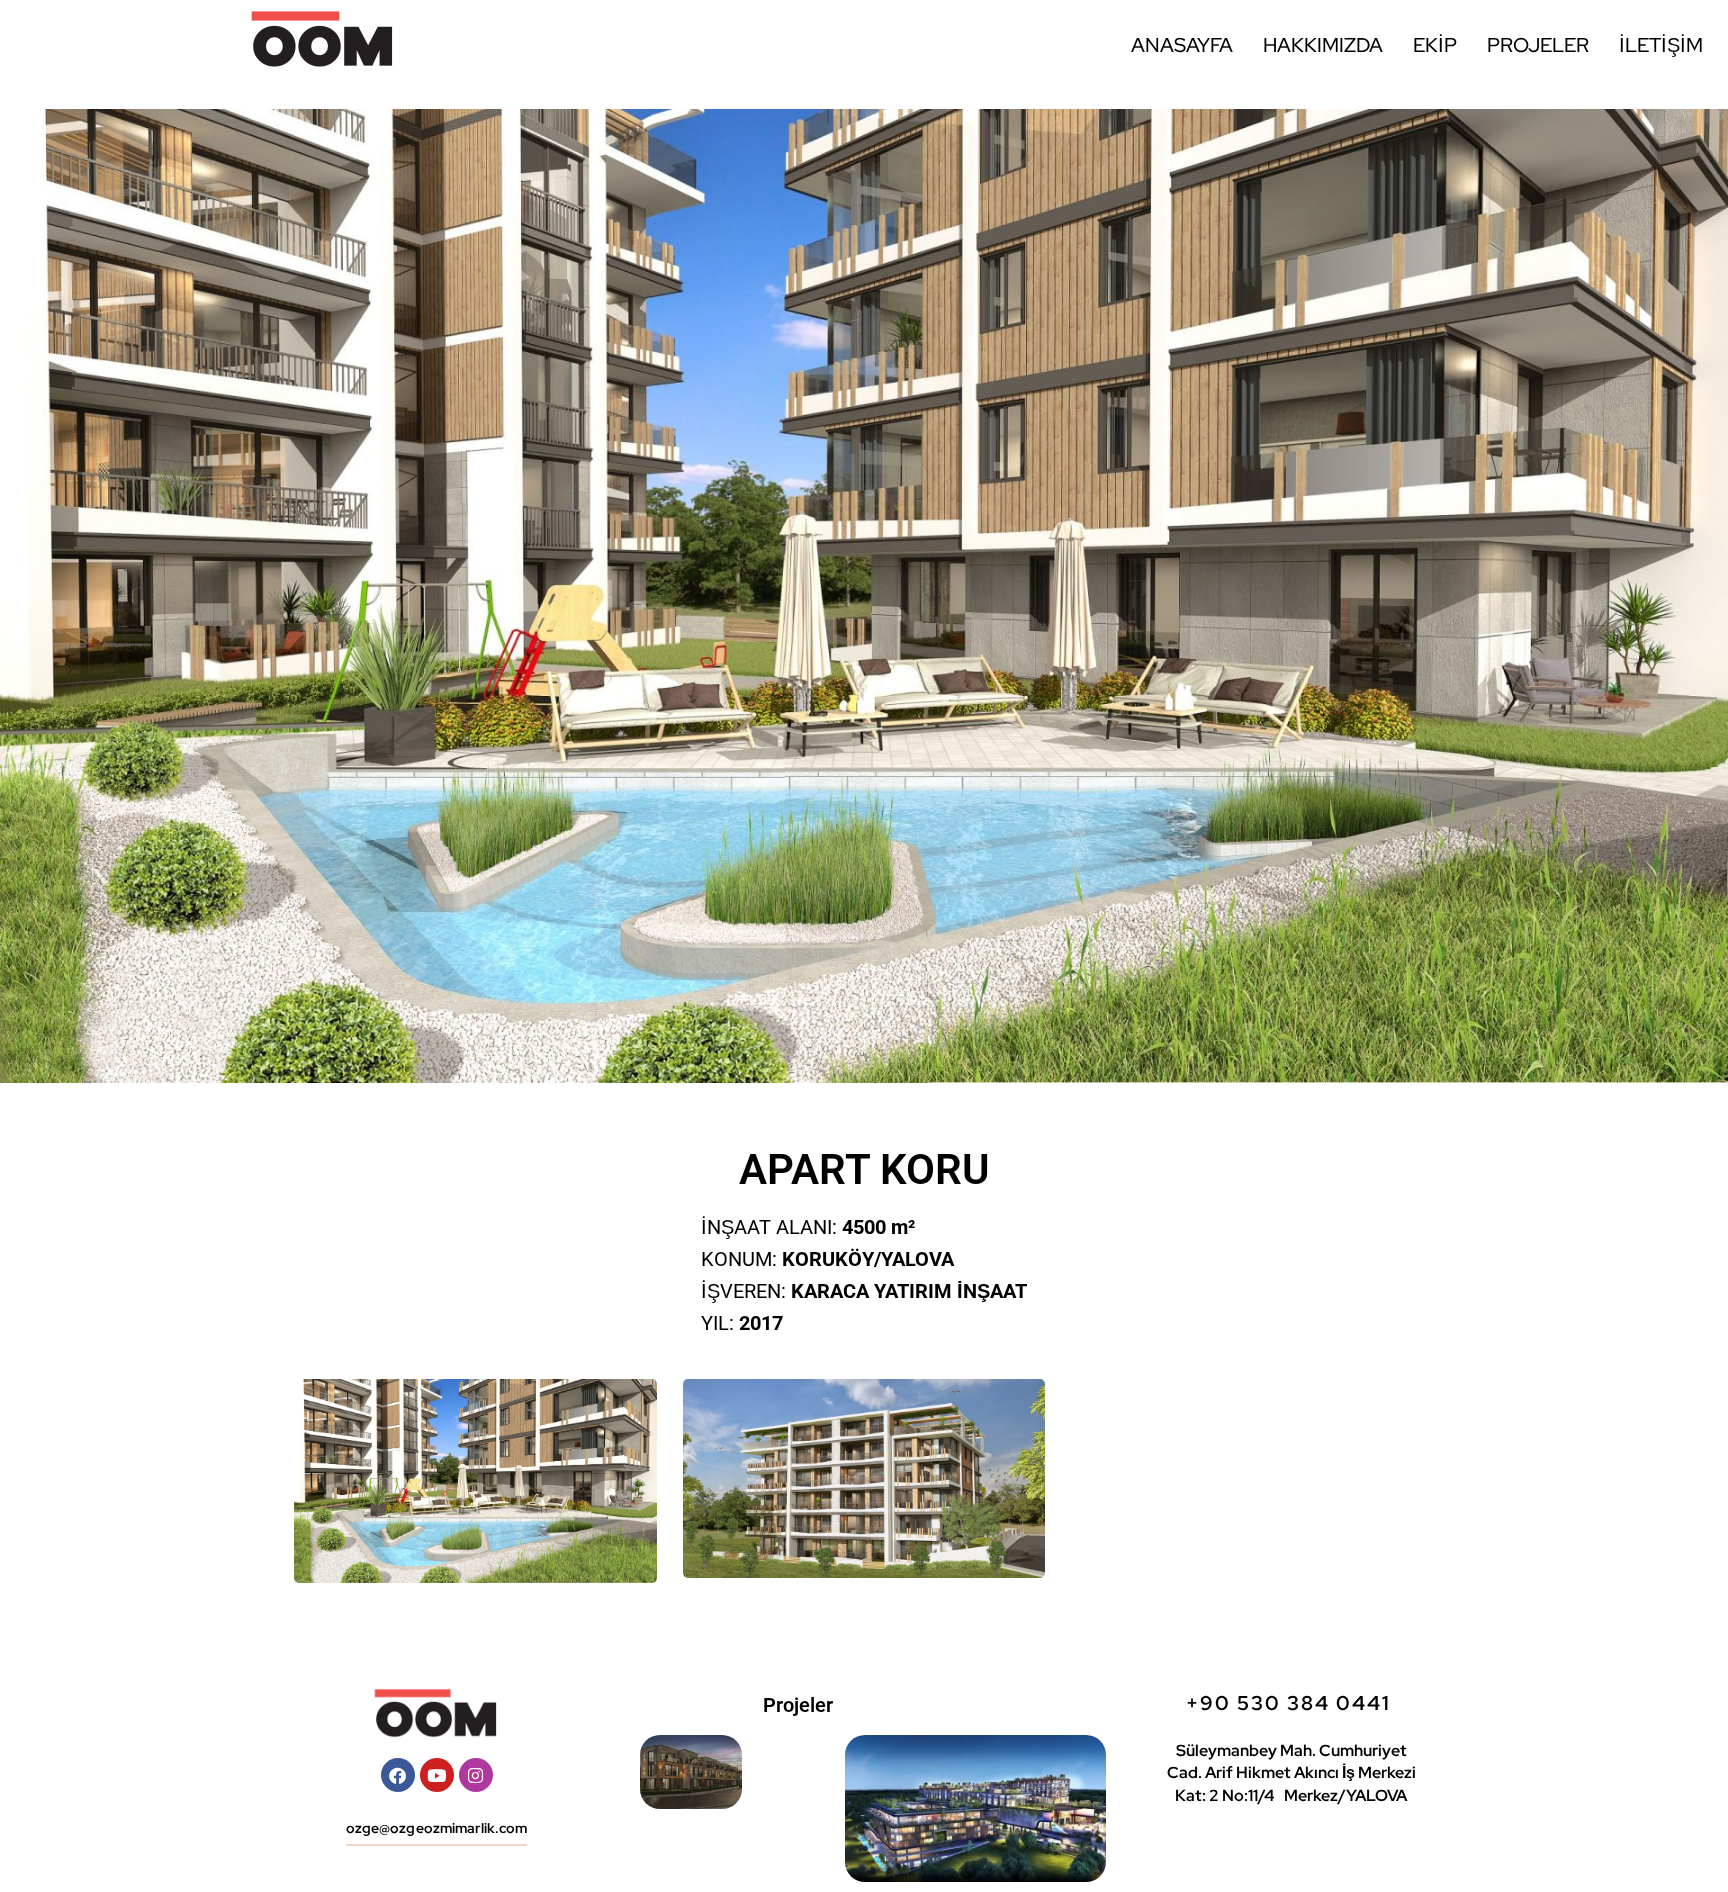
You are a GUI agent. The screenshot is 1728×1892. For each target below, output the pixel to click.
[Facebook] (398, 1775)
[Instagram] (476, 1775)
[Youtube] (437, 1775)
